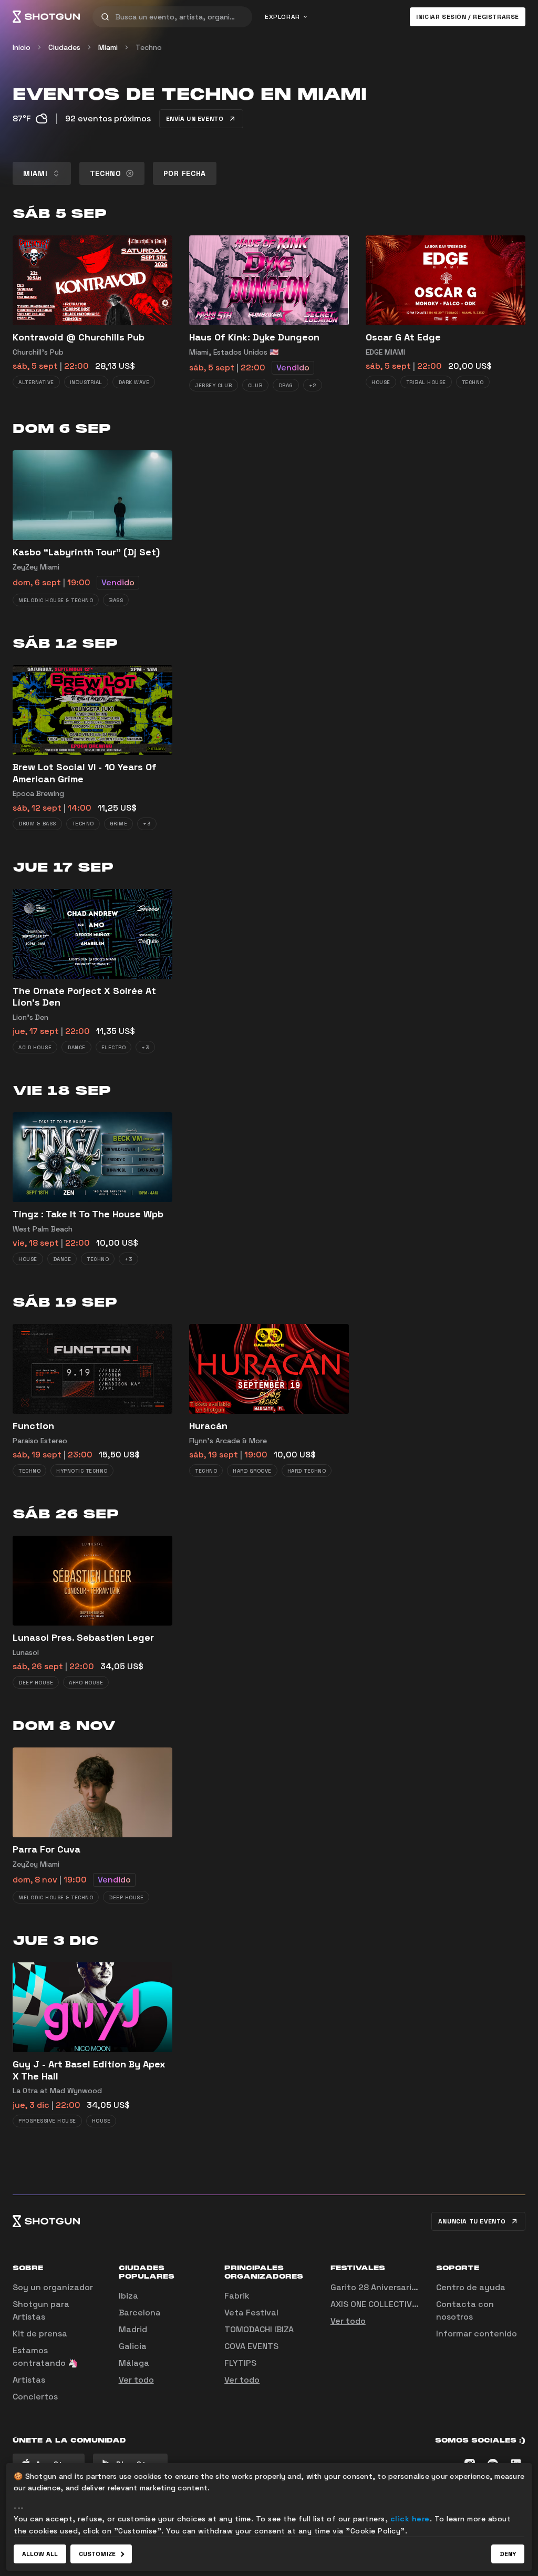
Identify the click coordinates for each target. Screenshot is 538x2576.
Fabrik (237, 2296)
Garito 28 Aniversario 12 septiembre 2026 (416, 2287)
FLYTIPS (240, 2363)
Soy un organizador (53, 2287)
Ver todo (136, 2380)
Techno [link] (149, 47)
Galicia (133, 2346)
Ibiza (128, 2296)
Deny (508, 2554)
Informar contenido (477, 2334)
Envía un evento (195, 119)
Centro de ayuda (471, 2287)
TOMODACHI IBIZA (259, 2329)
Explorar (282, 17)
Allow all (40, 2554)
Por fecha (185, 173)
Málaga (134, 2363)
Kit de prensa (40, 2334)
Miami (108, 47)
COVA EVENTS (251, 2346)
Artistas (29, 2380)
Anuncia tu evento (472, 2221)
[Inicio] (46, 17)
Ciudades (64, 47)
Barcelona (140, 2313)
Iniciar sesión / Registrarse (468, 17)
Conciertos (35, 2397)
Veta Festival (251, 2313)
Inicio (22, 47)
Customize (97, 2554)
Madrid (133, 2329)
